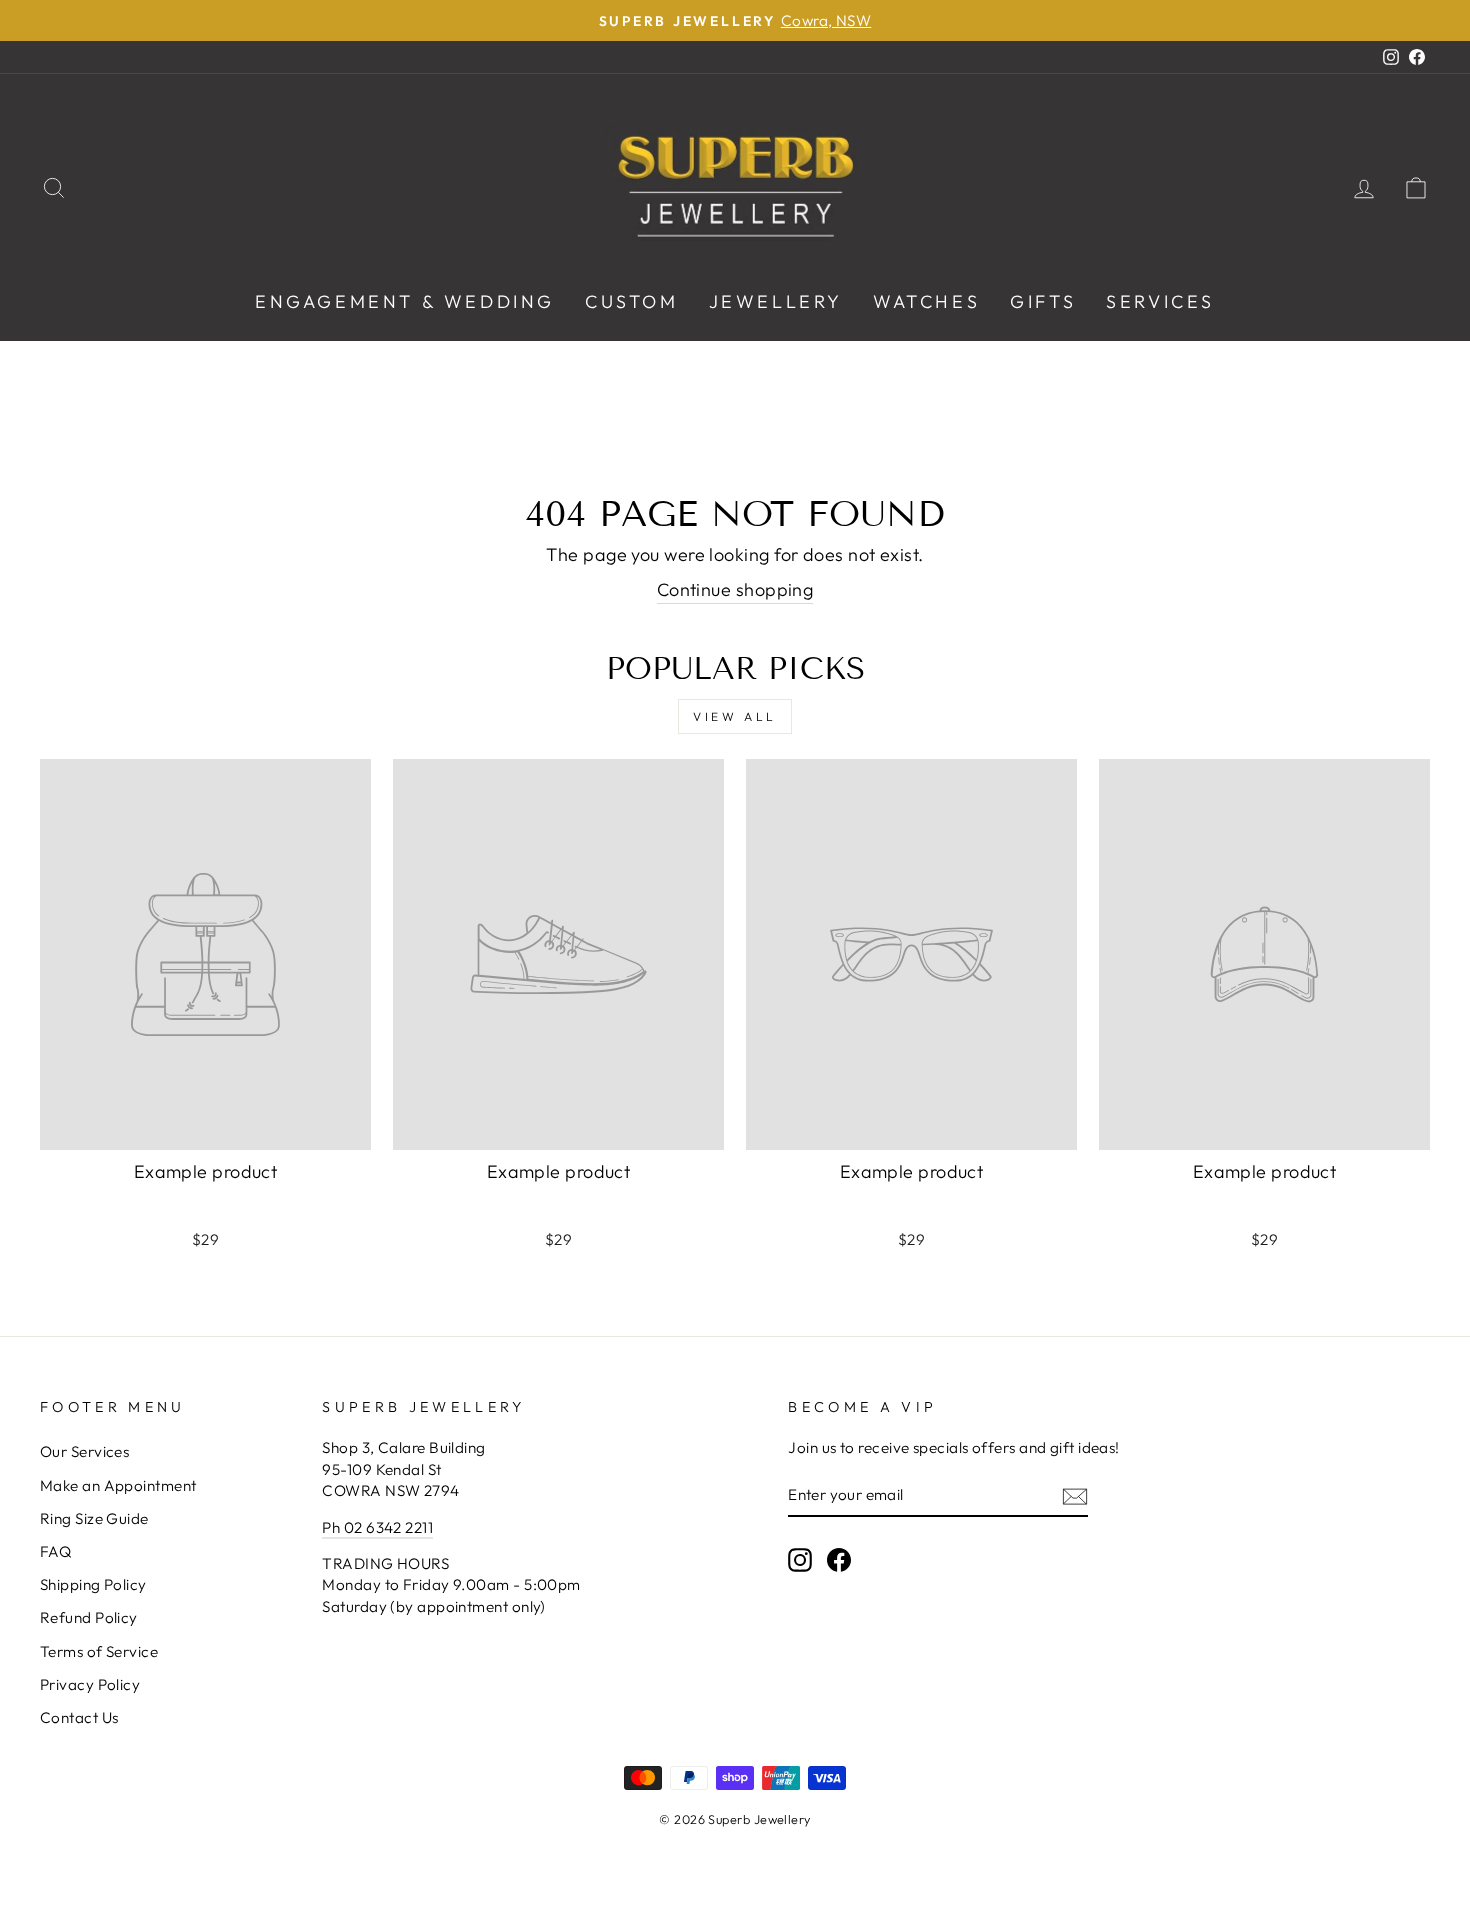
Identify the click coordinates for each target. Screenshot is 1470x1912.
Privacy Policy (90, 1684)
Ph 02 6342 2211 (377, 1527)
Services (1160, 301)
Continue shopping (735, 589)
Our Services (84, 1451)
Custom (632, 301)
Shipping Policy (93, 1584)
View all (735, 716)
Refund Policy (89, 1617)
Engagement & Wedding (405, 301)
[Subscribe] (1075, 1495)
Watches (926, 301)
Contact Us (79, 1717)
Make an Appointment (118, 1485)
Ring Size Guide (94, 1518)
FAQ (55, 1551)
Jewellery (776, 301)
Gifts (1043, 301)
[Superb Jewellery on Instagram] (800, 1559)
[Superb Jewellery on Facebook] (839, 1559)
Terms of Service (99, 1651)
